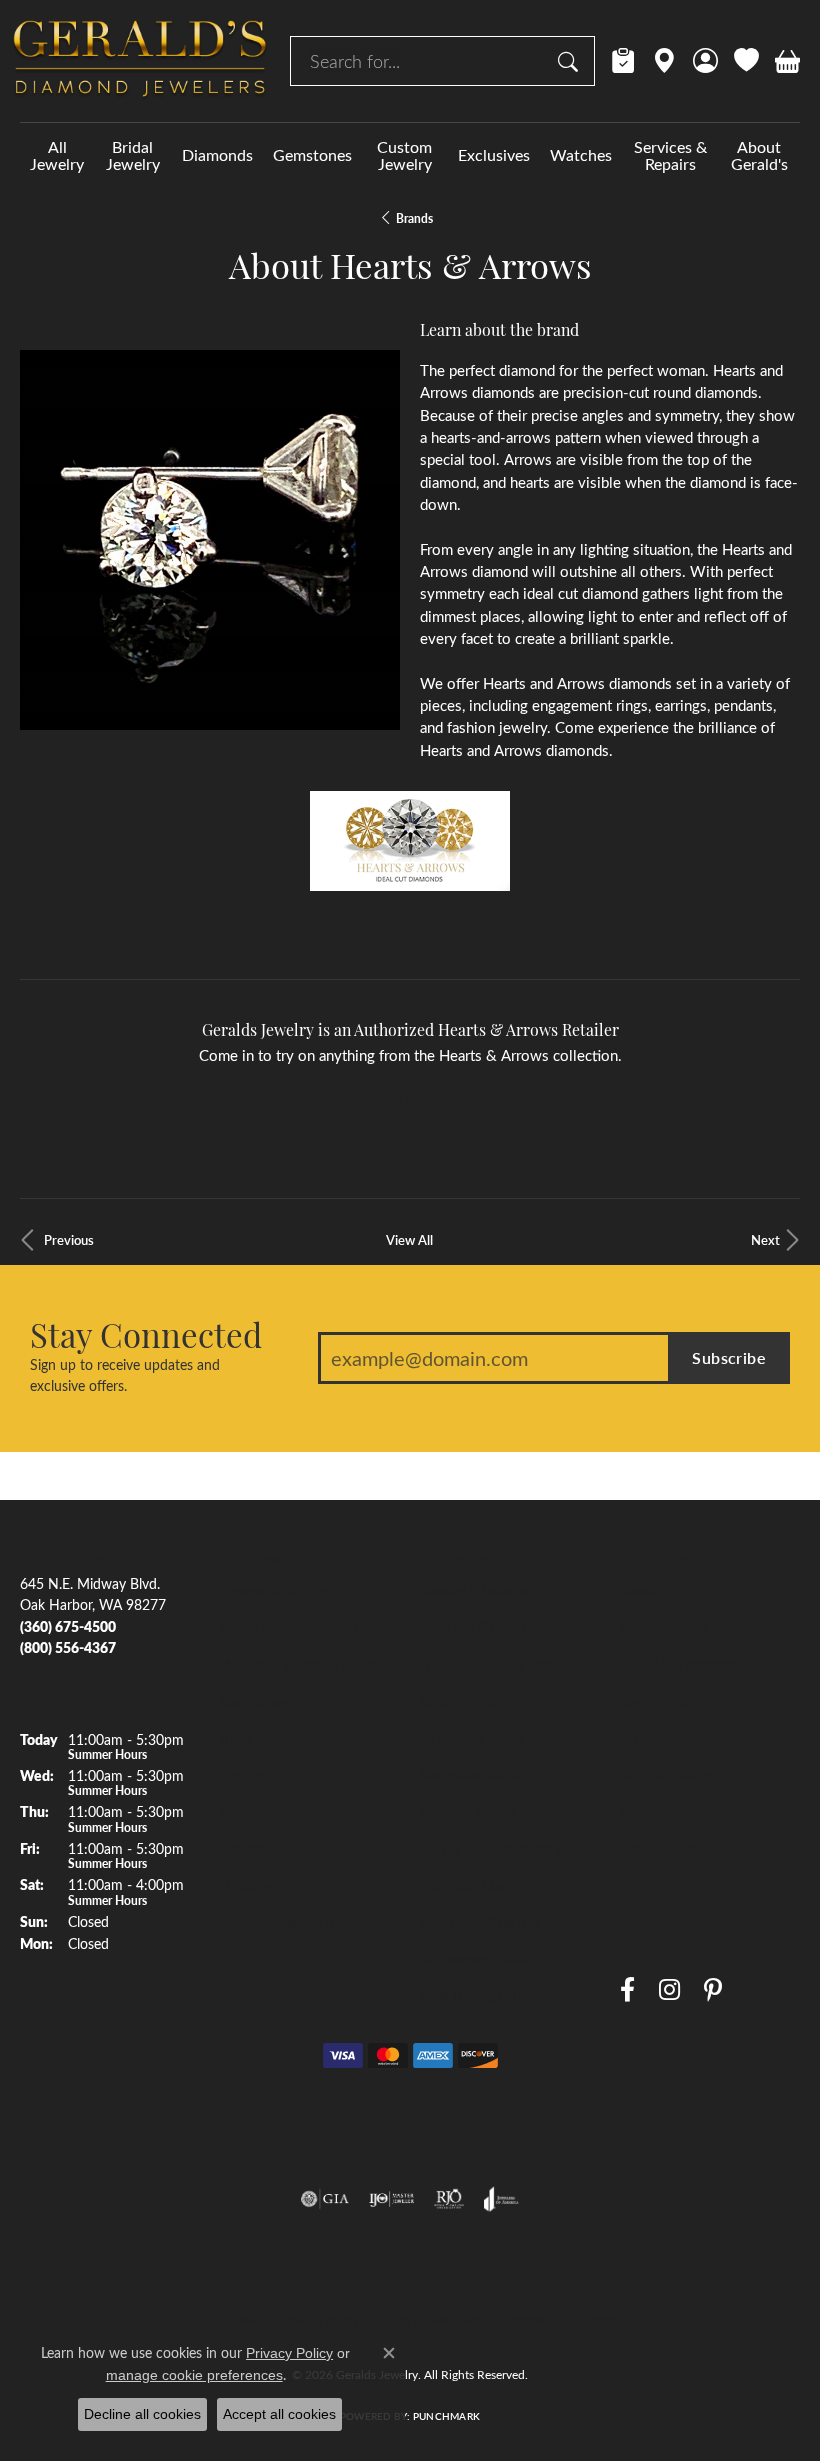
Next (765, 1240)
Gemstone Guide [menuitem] (471, 1774)
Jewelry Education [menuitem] (476, 1590)
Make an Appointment (410, 1100)
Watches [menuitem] (247, 1885)
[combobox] (419, 61)
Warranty (649, 1738)
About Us (649, 1590)
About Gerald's (759, 155)
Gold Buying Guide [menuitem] (477, 1995)
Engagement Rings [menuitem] (276, 1590)
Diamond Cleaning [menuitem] (476, 1885)
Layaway (646, 1811)
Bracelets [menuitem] (248, 1848)
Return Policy (230, 2320)
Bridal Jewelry (133, 155)
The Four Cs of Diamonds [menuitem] (499, 1627)
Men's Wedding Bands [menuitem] (289, 1627)
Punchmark (446, 2416)
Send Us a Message (679, 1664)
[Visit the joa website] (501, 2199)
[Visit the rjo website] (449, 2199)
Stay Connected (146, 1334)
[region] (210, 540)
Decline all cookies (142, 2414)
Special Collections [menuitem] (277, 1922)
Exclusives (494, 154)
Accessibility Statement (565, 2320)
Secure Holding (667, 1774)
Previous (69, 1240)
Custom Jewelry (404, 155)
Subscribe (729, 1357)
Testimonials (657, 1701)
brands (414, 218)
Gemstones (312, 154)
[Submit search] (571, 61)
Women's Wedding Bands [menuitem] (299, 1664)
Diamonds (217, 154)
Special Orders (664, 1848)
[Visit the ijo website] (391, 2199)
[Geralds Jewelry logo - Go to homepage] (140, 61)
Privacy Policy (322, 2320)
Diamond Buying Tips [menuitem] (486, 1664)
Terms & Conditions (431, 2320)
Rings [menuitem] (236, 1738)
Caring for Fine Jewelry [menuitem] (490, 1848)
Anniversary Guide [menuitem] (476, 1958)
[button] (705, 61)
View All (409, 1240)
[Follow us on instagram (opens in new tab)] (669, 1990)
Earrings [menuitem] (244, 1774)
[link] (623, 61)
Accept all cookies (279, 2414)
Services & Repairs (670, 155)
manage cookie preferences (194, 2375)
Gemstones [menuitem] (254, 1701)
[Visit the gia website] (325, 2199)
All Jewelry (57, 155)
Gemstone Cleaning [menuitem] (479, 1922)
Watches (581, 154)
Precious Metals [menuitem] (468, 1811)
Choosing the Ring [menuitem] (476, 1701)
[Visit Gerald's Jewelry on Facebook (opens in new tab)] (627, 1990)
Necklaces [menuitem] (251, 1811)
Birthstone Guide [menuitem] (472, 1738)
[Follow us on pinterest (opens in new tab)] (713, 1990)
